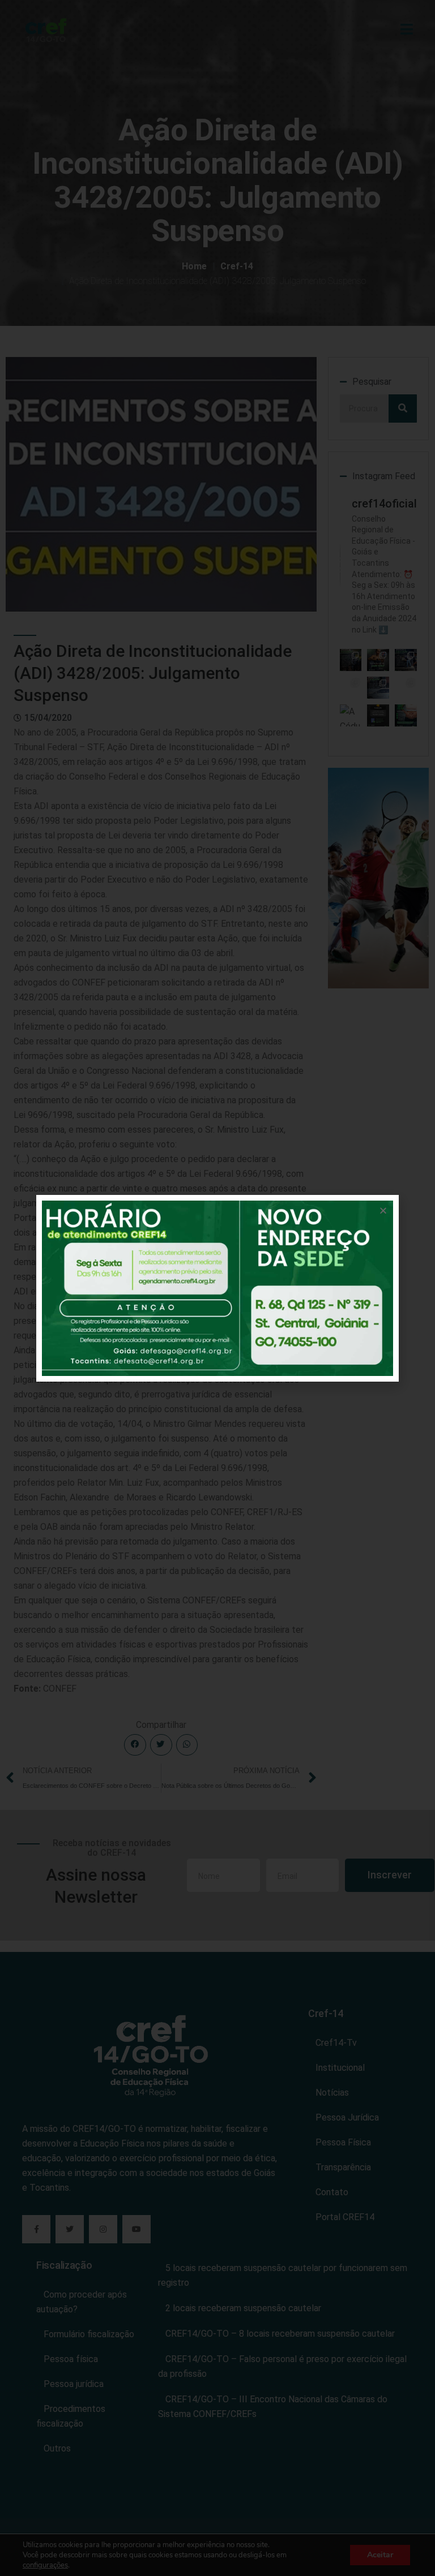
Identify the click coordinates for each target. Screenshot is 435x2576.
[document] (217, 1288)
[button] (383, 1210)
